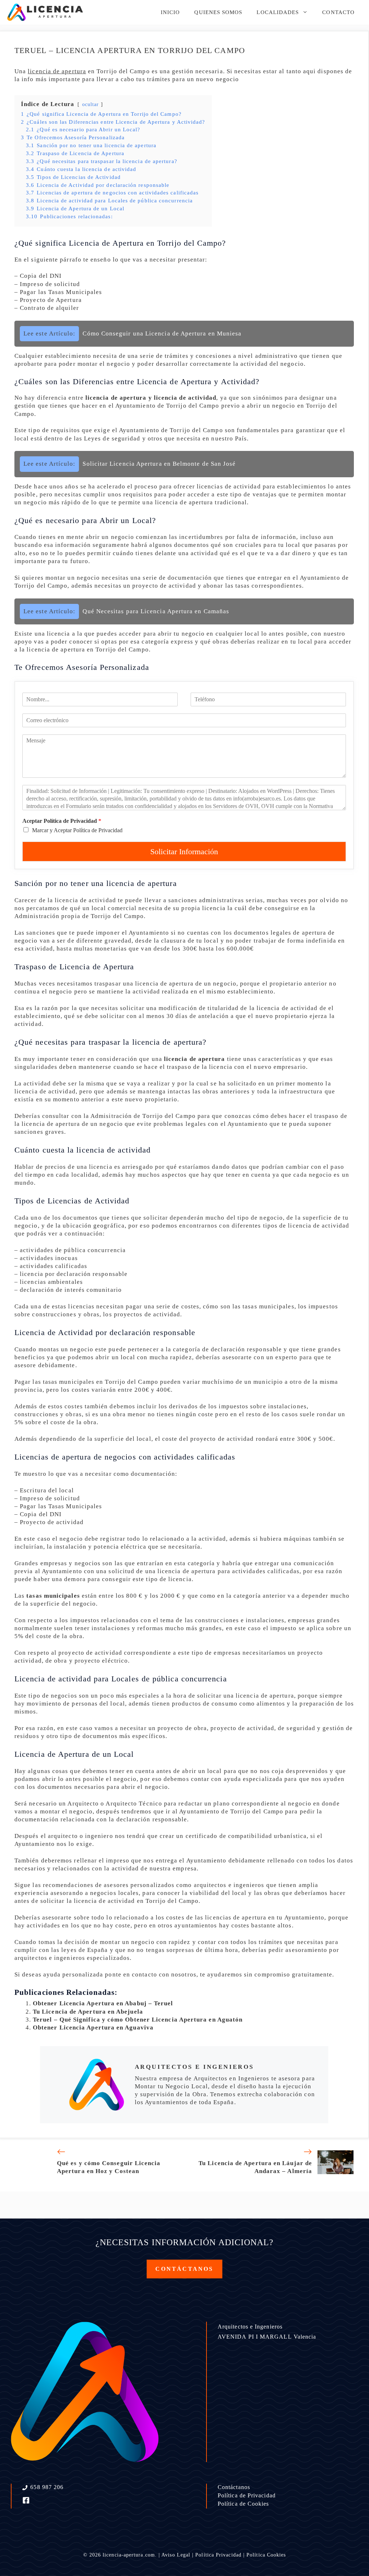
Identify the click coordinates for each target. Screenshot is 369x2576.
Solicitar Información (184, 852)
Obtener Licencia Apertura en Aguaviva (93, 2028)
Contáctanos (234, 2487)
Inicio (170, 12)
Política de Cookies (243, 2504)
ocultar (91, 104)
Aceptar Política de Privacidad (62, 821)
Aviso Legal (176, 2555)
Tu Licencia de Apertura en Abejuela (88, 2012)
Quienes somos (218, 12)
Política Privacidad (218, 2555)
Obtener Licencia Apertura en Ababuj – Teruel (103, 2003)
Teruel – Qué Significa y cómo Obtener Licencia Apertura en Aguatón (138, 2020)
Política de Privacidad (247, 2495)
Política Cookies (266, 2555)
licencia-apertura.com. (130, 2555)
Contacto (338, 12)
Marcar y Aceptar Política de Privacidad (77, 830)
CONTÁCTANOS (184, 2269)
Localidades (278, 12)
